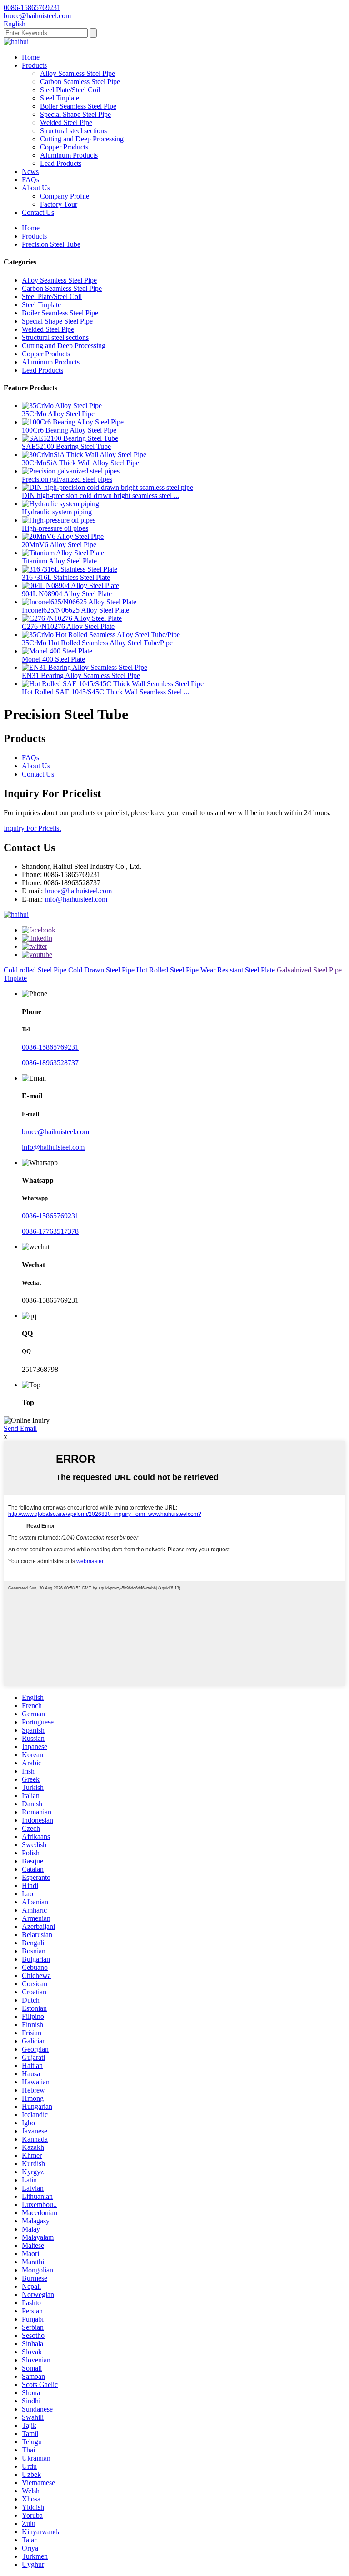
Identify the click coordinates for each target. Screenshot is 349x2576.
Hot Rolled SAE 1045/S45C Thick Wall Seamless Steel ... (105, 692)
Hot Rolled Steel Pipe (167, 970)
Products (34, 65)
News (30, 172)
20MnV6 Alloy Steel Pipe (59, 545)
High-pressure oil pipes (55, 528)
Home (31, 57)
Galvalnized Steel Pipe (309, 970)
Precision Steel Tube (51, 244)
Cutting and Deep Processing (82, 139)
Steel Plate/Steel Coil (70, 90)
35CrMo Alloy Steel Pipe (58, 414)
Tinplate (15, 978)
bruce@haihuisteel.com (78, 891)
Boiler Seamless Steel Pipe (78, 106)
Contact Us (38, 212)
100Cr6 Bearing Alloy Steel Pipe (69, 430)
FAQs (30, 180)
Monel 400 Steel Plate (53, 659)
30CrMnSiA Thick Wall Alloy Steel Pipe (80, 463)
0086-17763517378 (50, 1231)
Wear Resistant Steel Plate (238, 970)
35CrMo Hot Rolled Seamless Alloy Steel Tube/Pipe (97, 643)
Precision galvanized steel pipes (67, 479)
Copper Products (64, 147)
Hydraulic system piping (57, 512)
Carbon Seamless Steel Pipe (80, 82)
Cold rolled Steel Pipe (35, 970)
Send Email (20, 1428)
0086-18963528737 (50, 1063)
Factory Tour (59, 204)
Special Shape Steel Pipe (75, 114)
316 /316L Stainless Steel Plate (66, 577)
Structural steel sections (73, 131)
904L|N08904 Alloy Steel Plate (67, 594)
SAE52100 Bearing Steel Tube (66, 446)
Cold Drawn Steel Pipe (101, 970)
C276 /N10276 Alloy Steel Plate (68, 626)
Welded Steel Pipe (66, 122)
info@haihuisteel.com (76, 899)
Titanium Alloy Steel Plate (59, 561)
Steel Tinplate (60, 98)
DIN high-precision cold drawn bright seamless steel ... (100, 496)
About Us (36, 188)
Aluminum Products (69, 155)
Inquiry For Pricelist (32, 828)
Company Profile (65, 196)
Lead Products (61, 163)
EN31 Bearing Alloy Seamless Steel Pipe (81, 675)
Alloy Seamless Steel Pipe (77, 73)
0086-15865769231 (50, 1047)
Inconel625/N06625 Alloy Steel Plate (75, 610)
